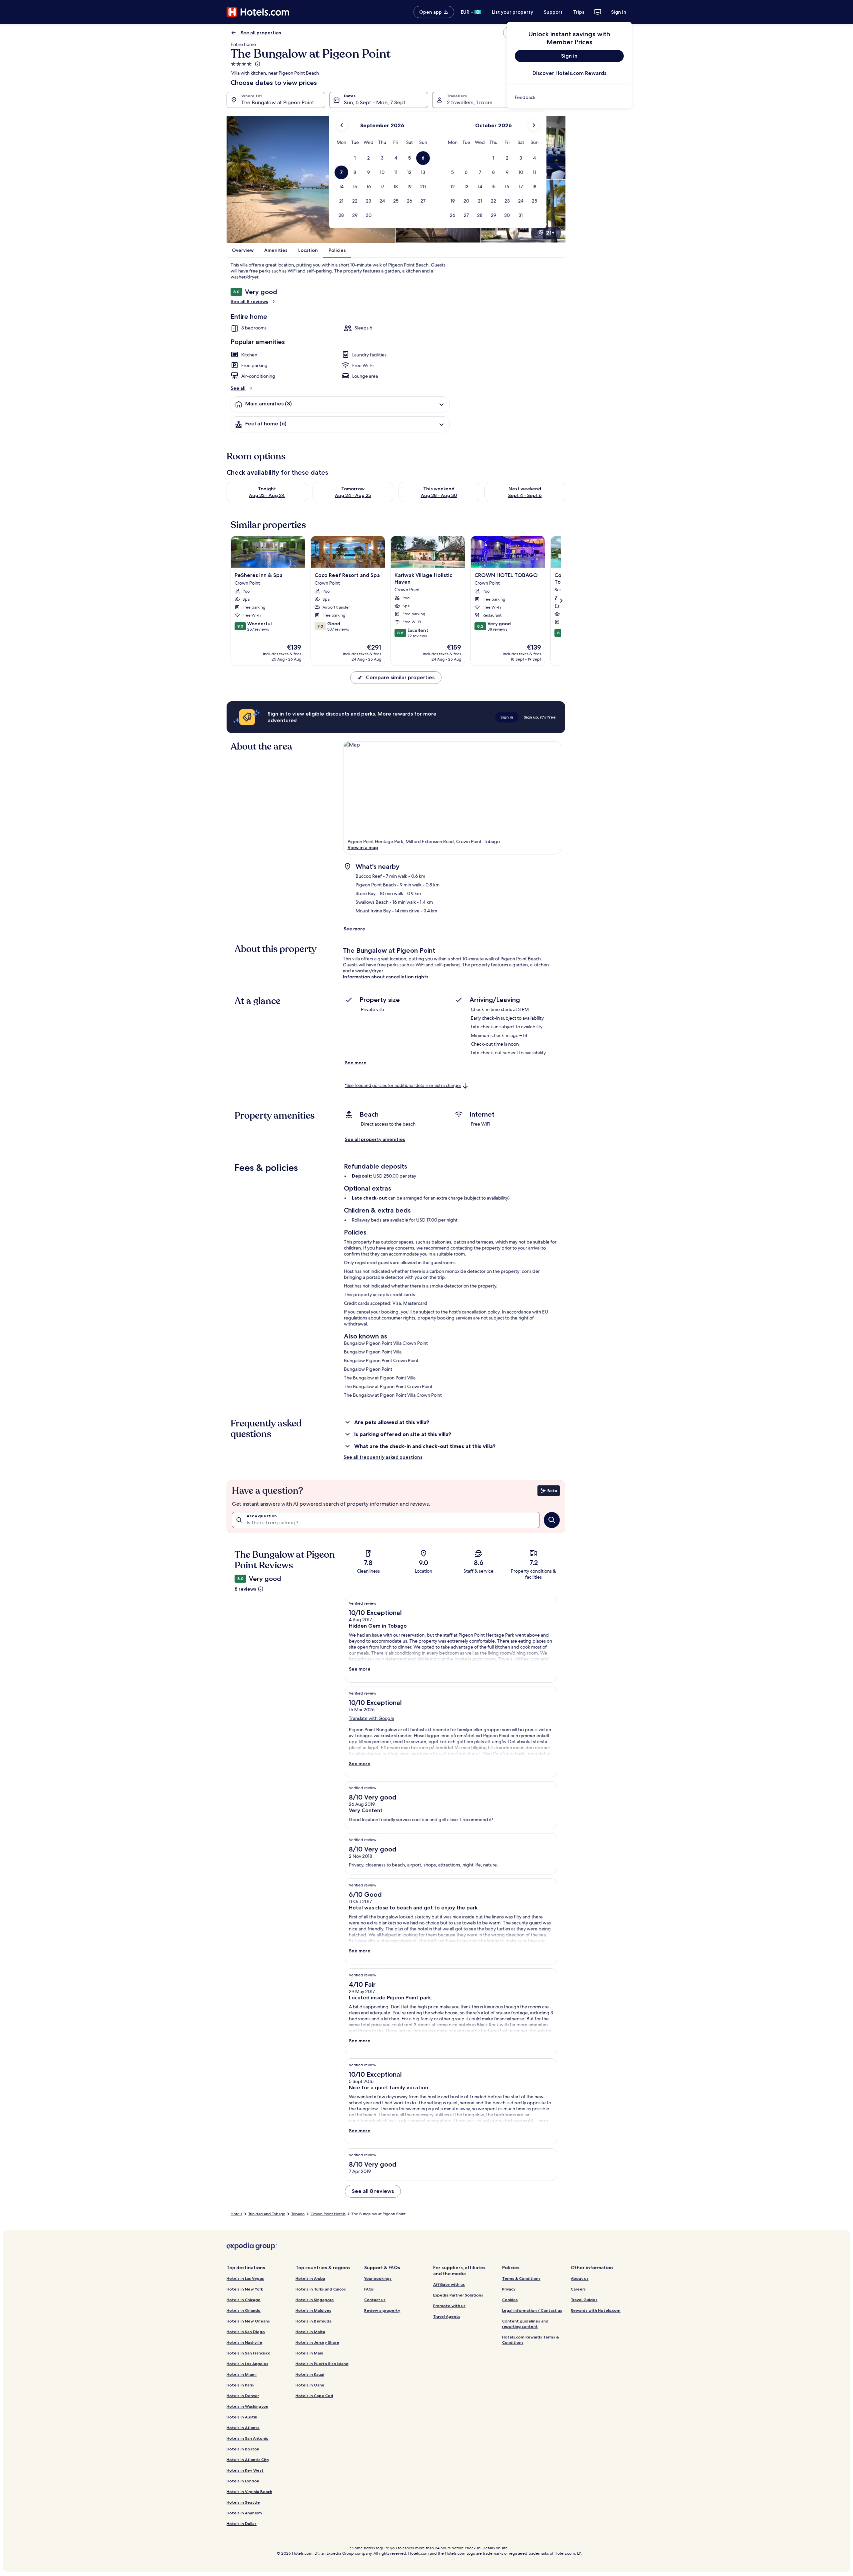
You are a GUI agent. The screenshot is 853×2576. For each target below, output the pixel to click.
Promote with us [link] (449, 2306)
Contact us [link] (375, 2300)
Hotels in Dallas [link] (242, 2524)
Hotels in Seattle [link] (243, 2502)
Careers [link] (578, 2289)
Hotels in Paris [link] (240, 2385)
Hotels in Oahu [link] (310, 2385)
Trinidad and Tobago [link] (267, 2214)
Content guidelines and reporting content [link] (525, 2324)
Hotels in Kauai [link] (310, 2374)
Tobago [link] (298, 2214)
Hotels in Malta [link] (310, 2332)
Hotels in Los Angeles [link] (247, 2364)
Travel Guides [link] (584, 2300)
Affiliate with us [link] (449, 2284)
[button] (355, 158)
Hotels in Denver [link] (243, 2396)
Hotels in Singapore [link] (315, 2300)
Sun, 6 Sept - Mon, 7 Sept (375, 102)
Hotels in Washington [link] (247, 2406)
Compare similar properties (400, 677)
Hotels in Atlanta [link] (243, 2428)
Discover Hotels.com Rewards (569, 73)
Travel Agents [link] (447, 2316)
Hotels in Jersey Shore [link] (317, 2342)
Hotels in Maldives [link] (313, 2310)
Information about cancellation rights (386, 977)
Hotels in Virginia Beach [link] (249, 2492)
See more (354, 929)
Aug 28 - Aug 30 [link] (439, 495)
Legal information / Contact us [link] (532, 2310)
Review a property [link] (382, 2310)
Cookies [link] (510, 2300)
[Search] (552, 1520)
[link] (569, 97)
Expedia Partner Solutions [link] (458, 2295)
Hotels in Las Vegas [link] (245, 2278)
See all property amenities (375, 1139)
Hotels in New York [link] (245, 2289)
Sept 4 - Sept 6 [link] (525, 495)
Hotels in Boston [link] (243, 2449)
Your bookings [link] (378, 2278)
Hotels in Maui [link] (309, 2353)
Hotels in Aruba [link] (310, 2278)
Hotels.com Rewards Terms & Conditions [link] (531, 2340)
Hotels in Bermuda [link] (314, 2321)
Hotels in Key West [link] (245, 2470)
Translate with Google (372, 1718)
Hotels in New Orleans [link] (248, 2321)
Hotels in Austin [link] (242, 2417)
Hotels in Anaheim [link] (244, 2513)
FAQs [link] (369, 2289)
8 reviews (245, 1589)
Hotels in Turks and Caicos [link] (321, 2289)
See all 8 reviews (249, 301)
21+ (550, 233)
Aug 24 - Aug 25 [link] (353, 495)
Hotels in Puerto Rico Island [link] (322, 2364)
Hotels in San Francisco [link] (249, 2353)
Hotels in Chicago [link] (244, 2300)
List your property (512, 12)
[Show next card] (561, 601)
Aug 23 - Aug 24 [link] (267, 495)
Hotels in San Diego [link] (246, 2332)
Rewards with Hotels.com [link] (596, 2310)
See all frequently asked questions (383, 1457)
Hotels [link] (236, 2214)
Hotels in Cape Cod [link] (314, 2396)
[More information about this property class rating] (257, 64)
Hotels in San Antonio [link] (248, 2438)
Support (553, 12)
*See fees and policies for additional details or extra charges (403, 1085)
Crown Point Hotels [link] (328, 2214)
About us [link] (580, 2278)
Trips (579, 12)
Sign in (619, 12)
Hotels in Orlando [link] (244, 2310)
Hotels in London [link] (243, 2481)
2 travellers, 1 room (470, 102)
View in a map (363, 847)
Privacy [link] (509, 2289)
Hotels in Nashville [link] (244, 2342)
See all (238, 388)
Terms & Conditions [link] (521, 2278)
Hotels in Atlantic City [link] (248, 2460)
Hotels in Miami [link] (242, 2374)
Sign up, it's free (540, 717)
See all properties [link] (261, 33)
